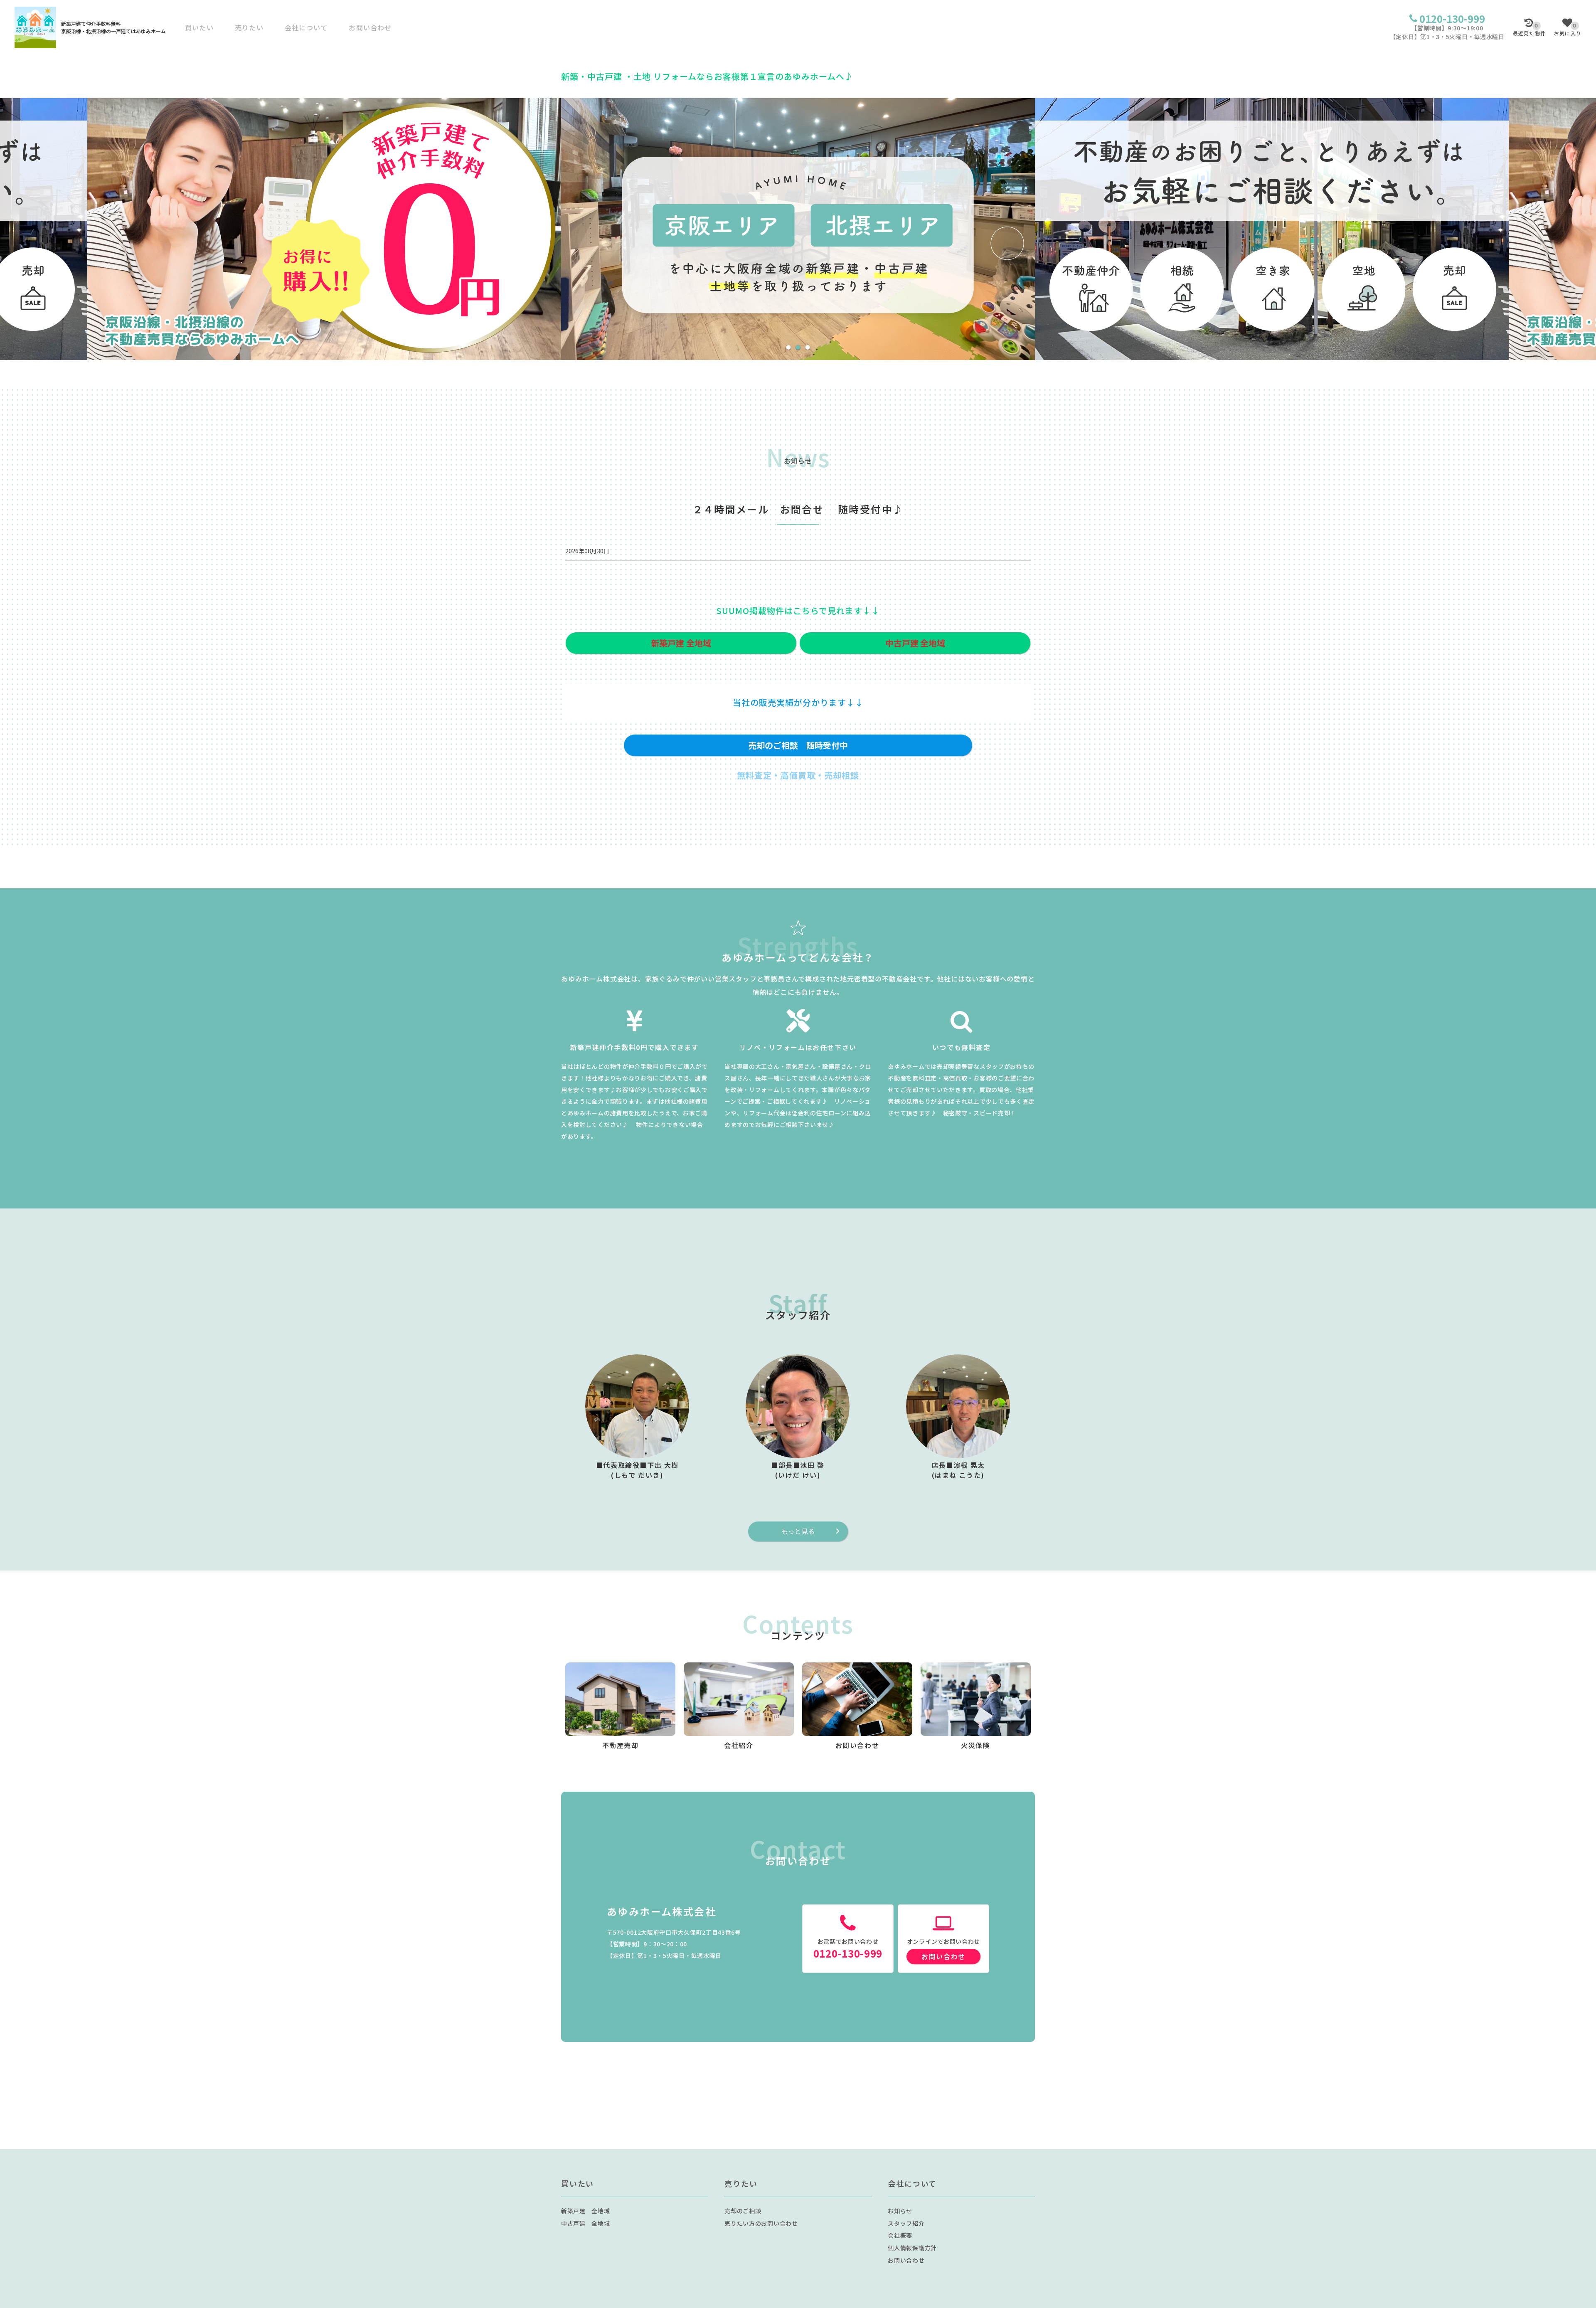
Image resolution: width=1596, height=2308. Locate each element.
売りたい (249, 27)
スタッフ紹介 (906, 2223)
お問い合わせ (370, 27)
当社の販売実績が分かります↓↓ (798, 702)
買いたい (199, 27)
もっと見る (798, 1531)
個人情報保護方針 (912, 2248)
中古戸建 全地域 (586, 2223)
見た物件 (1529, 30)
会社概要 (900, 2235)
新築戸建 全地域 (586, 2211)
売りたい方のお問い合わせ (761, 2223)
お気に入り (1568, 30)
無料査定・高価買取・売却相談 (798, 775)
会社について (306, 27)
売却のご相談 (743, 2211)
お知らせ (900, 2211)
